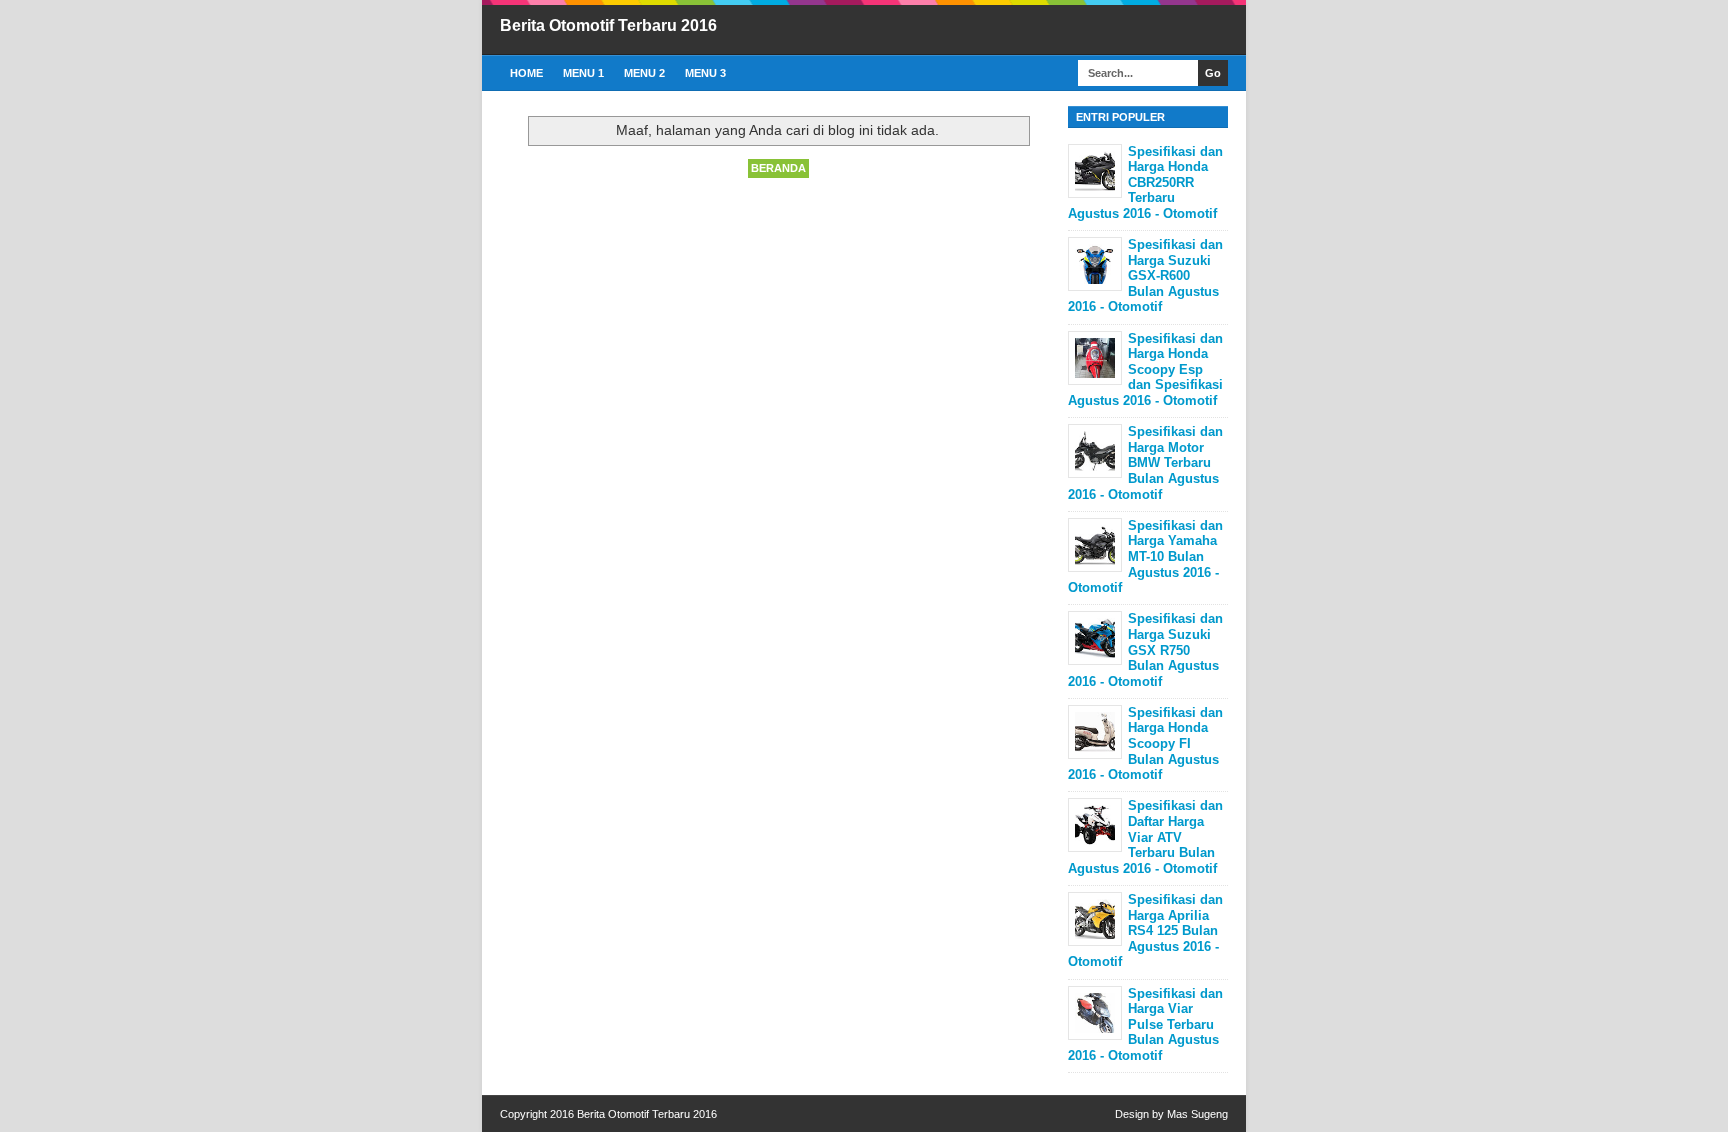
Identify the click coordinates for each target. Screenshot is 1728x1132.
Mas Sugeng (1197, 1114)
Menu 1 (583, 73)
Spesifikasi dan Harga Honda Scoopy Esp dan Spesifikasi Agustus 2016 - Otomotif (1145, 369)
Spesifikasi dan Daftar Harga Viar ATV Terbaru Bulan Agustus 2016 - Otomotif (1145, 836)
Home (526, 73)
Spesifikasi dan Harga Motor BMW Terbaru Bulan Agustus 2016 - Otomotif (1145, 462)
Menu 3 (705, 73)
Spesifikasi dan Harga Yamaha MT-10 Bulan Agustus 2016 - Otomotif (1145, 556)
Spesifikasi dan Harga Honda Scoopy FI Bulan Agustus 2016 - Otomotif (1145, 743)
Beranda (778, 168)
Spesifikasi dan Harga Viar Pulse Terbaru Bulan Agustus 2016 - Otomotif (1145, 1024)
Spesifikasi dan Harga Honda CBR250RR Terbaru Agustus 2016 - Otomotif (1145, 182)
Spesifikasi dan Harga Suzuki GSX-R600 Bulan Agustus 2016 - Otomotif (1145, 275)
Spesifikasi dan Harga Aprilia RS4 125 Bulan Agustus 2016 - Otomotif (1145, 930)
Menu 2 (644, 73)
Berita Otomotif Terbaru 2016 (608, 25)
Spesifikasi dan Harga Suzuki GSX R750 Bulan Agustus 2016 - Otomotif (1145, 649)
